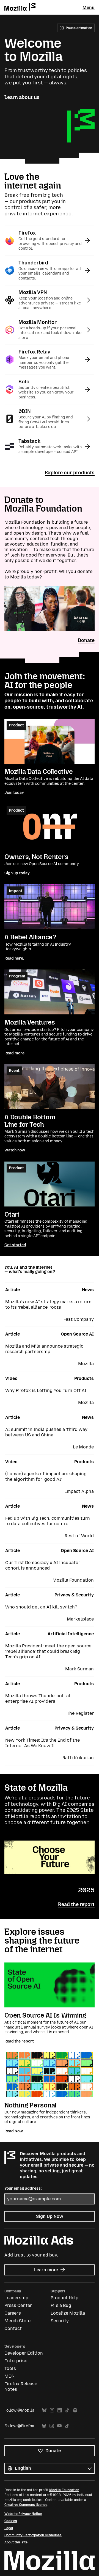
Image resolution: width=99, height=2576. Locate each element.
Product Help (64, 2298)
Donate (86, 640)
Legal (9, 2528)
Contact (13, 2328)
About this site (16, 2542)
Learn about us (22, 97)
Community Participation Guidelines (33, 2535)
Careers (13, 2313)
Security (60, 2321)
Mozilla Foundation (64, 2490)
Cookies (11, 2521)
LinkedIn (60, 2410)
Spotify (75, 2410)
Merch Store (17, 2321)
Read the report (76, 1904)
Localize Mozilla (68, 2313)
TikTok (67, 2410)
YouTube (59, 2426)
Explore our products (70, 473)
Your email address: (23, 2188)
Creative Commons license (26, 2505)
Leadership (16, 2298)
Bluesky (44, 2410)
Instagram (52, 2410)
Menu (89, 8)
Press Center (18, 2305)
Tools (10, 2368)
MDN (9, 2376)
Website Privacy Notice (23, 2514)
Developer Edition (24, 2353)
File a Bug (61, 2305)
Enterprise (16, 2361)
